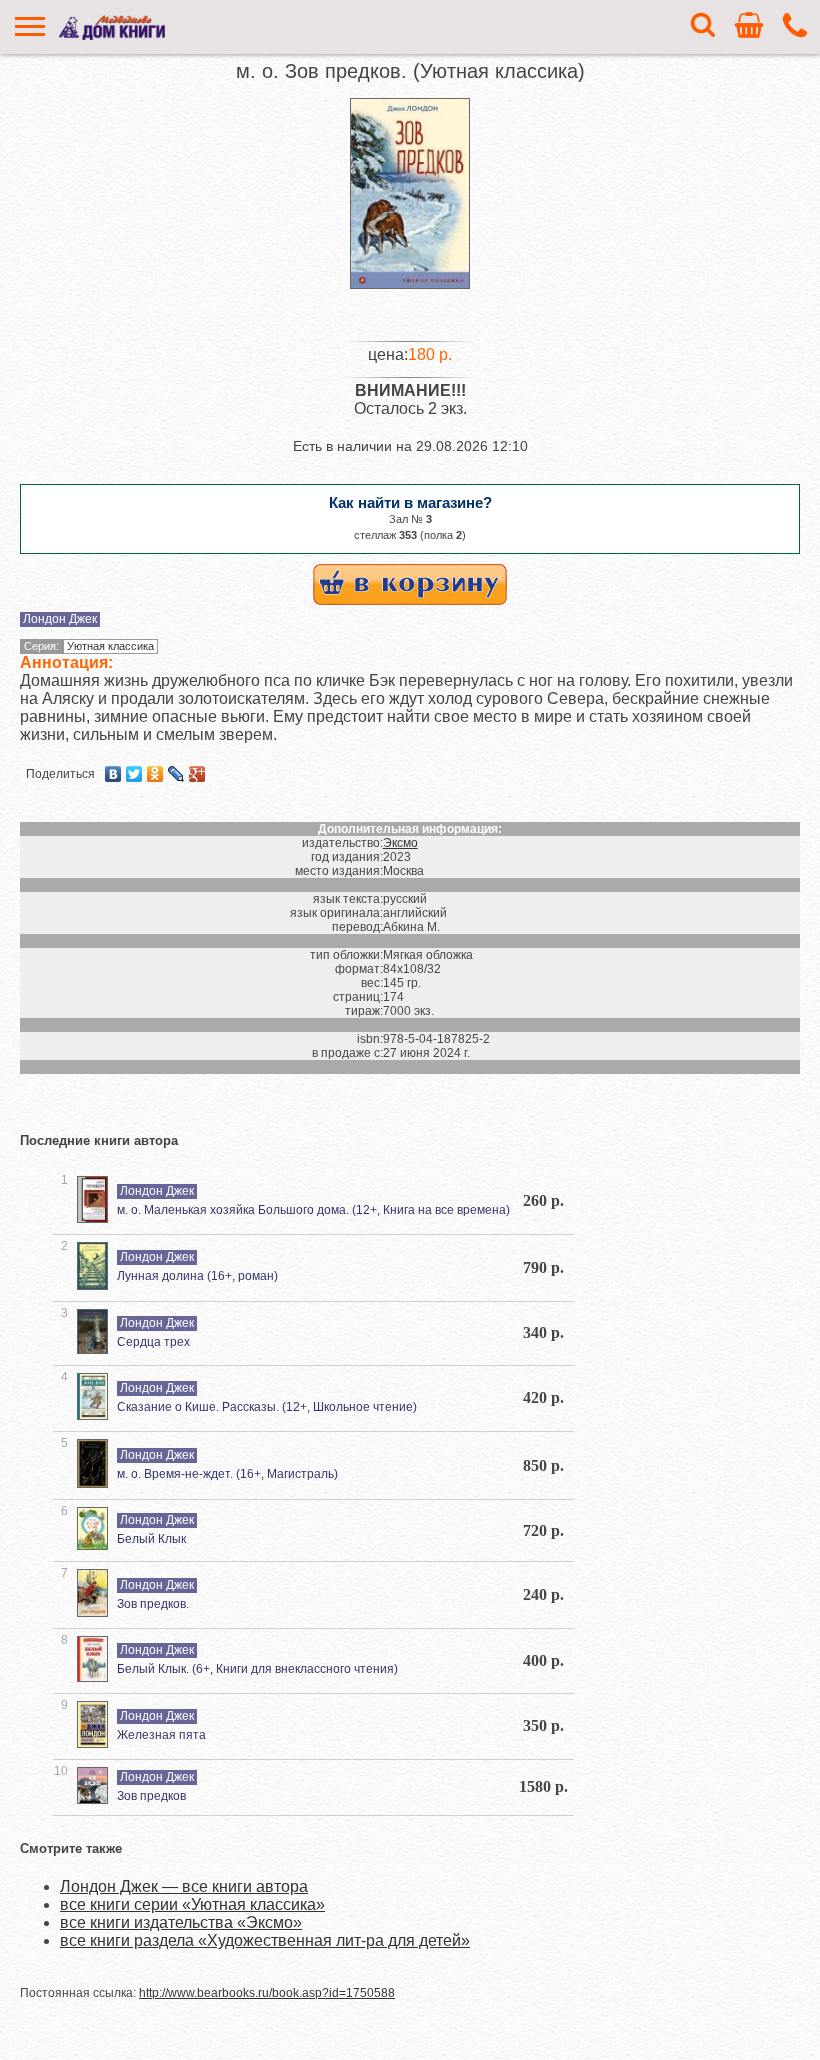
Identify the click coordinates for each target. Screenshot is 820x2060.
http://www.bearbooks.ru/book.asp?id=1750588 (267, 1993)
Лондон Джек (60, 619)
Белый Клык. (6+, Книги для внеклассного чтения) (257, 1669)
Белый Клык (151, 1539)
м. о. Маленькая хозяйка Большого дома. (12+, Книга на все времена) (313, 1210)
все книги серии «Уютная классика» (192, 1904)
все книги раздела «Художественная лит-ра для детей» (265, 1940)
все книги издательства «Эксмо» (181, 1922)
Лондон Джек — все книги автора (184, 1886)
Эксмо (400, 843)
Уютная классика (110, 646)
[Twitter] (134, 774)
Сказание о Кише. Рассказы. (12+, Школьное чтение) (267, 1407)
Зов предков (151, 1796)
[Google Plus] (197, 774)
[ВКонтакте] (113, 774)
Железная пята (161, 1735)
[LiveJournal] (176, 774)
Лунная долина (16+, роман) (197, 1276)
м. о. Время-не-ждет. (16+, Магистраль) (227, 1474)
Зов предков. (153, 1604)
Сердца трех (153, 1342)
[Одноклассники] (155, 774)
